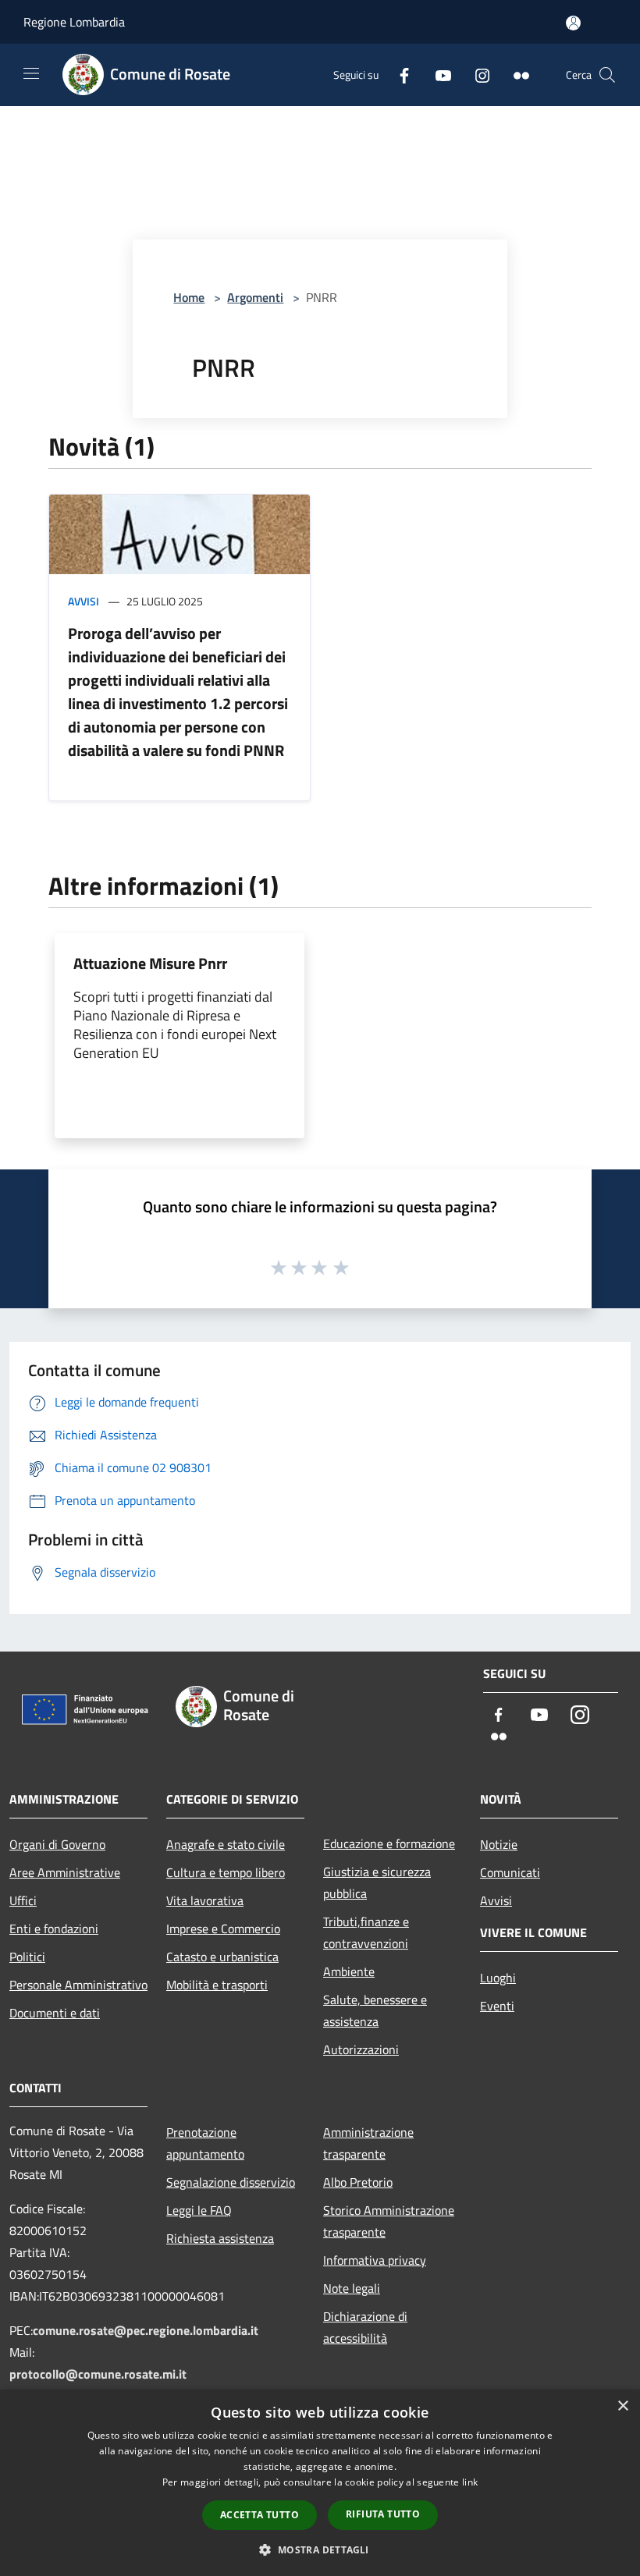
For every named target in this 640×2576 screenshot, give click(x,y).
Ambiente (349, 1971)
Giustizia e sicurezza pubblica (377, 1882)
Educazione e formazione (389, 1843)
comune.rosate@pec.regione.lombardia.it (146, 2330)
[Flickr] (515, 75)
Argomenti (255, 297)
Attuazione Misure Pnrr (150, 963)
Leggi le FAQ (199, 2210)
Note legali (352, 2288)
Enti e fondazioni (54, 1928)
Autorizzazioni (361, 2049)
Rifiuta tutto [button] (383, 2514)
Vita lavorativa (205, 1900)
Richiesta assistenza (220, 2238)
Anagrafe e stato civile (226, 1844)
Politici (27, 1957)
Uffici (23, 1900)
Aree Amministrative (65, 1872)
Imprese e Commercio (223, 1928)
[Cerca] (607, 75)
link (470, 2482)
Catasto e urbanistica (222, 1957)
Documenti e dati (55, 2013)
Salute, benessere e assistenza (375, 2010)
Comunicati (510, 1872)
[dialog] (320, 2483)
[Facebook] (398, 75)
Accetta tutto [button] (260, 2515)
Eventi (497, 2006)
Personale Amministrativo (78, 1985)
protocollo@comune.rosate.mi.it (98, 2374)
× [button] (622, 2406)
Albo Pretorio (358, 2182)
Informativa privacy (375, 2260)
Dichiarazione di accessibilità (365, 2327)
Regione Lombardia (74, 22)
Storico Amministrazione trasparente (389, 2221)
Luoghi (498, 1978)
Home (189, 297)
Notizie (499, 1844)
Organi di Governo (57, 1844)
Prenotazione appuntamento (205, 2143)
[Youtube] (437, 75)
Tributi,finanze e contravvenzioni (366, 1932)
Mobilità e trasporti (217, 1985)
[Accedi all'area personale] (573, 23)
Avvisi (84, 601)
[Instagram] (476, 75)
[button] (320, 2549)
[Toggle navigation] (31, 73)
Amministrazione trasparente (368, 2143)
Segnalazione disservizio (231, 2182)
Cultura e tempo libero (226, 1872)
